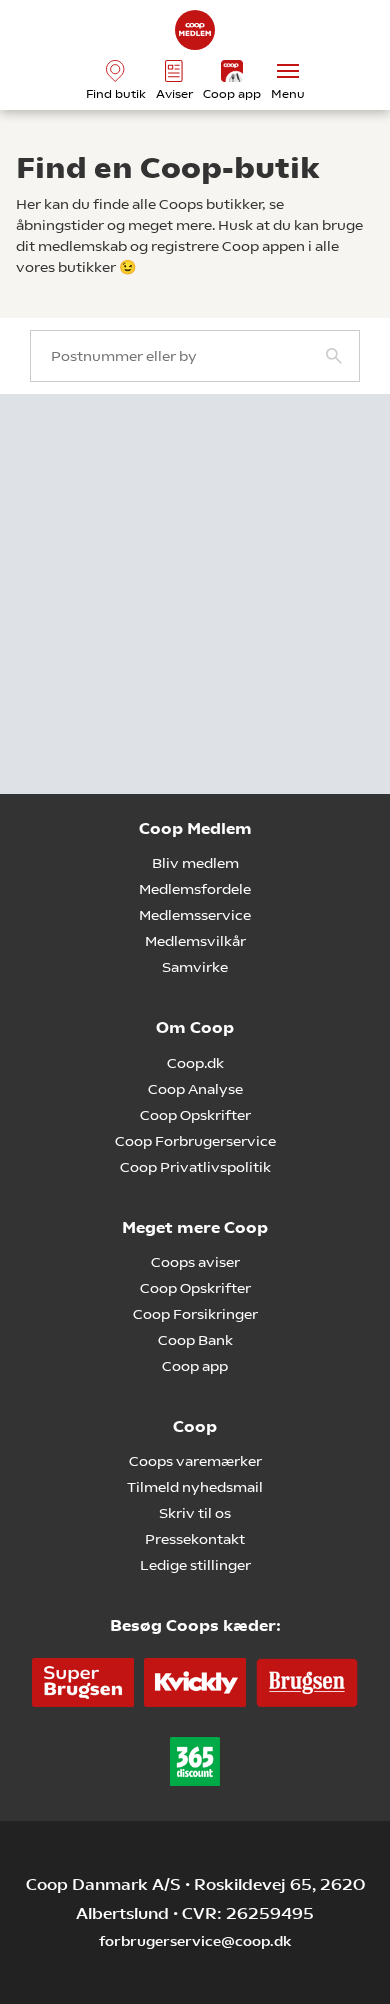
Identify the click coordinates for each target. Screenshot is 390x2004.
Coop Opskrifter (195, 1115)
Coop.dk (195, 1063)
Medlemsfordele (195, 889)
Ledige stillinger (195, 1565)
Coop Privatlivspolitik (195, 1167)
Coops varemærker (195, 1461)
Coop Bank (195, 1340)
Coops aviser (195, 1262)
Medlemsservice (195, 915)
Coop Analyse (195, 1089)
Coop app (195, 1366)
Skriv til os (195, 1513)
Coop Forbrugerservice (195, 1141)
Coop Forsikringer (195, 1314)
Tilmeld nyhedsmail (195, 1487)
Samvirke (195, 967)
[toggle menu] (288, 71)
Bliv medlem (195, 863)
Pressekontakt (195, 1539)
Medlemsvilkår (195, 941)
